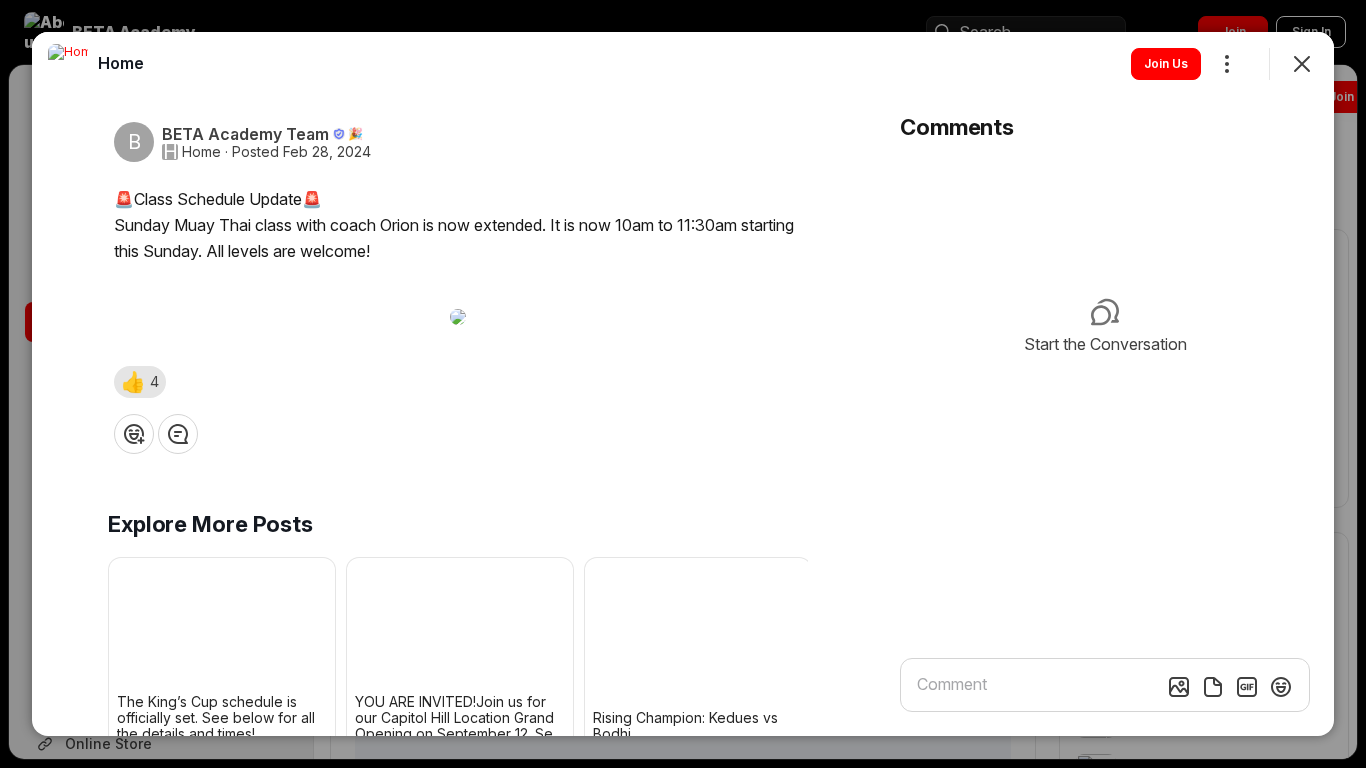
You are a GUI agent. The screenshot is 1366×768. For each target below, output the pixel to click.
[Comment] (178, 434)
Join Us (1166, 63)
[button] (140, 382)
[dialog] (683, 384)
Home (201, 152)
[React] (134, 434)
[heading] (121, 63)
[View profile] (68, 64)
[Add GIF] (1247, 687)
